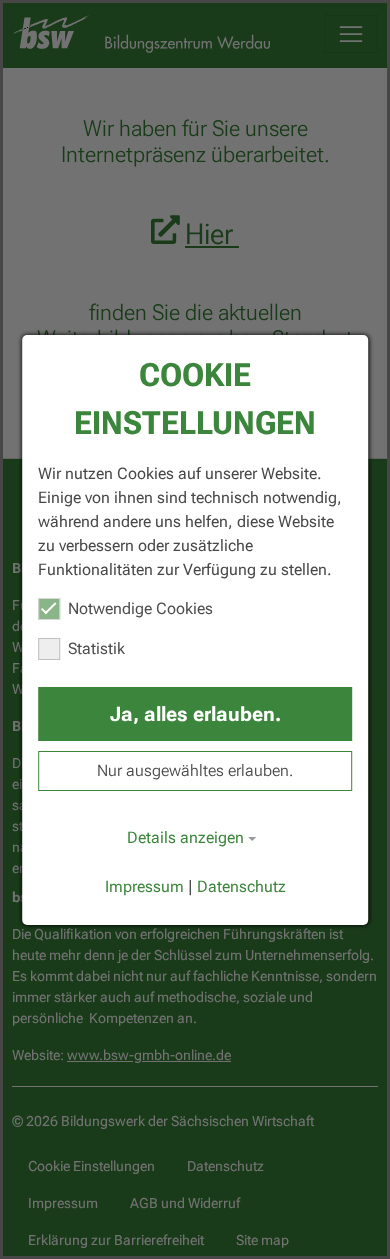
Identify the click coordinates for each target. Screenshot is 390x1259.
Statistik (96, 648)
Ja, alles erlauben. (195, 714)
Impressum (144, 886)
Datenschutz (241, 886)
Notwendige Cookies (140, 608)
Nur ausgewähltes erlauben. (195, 770)
